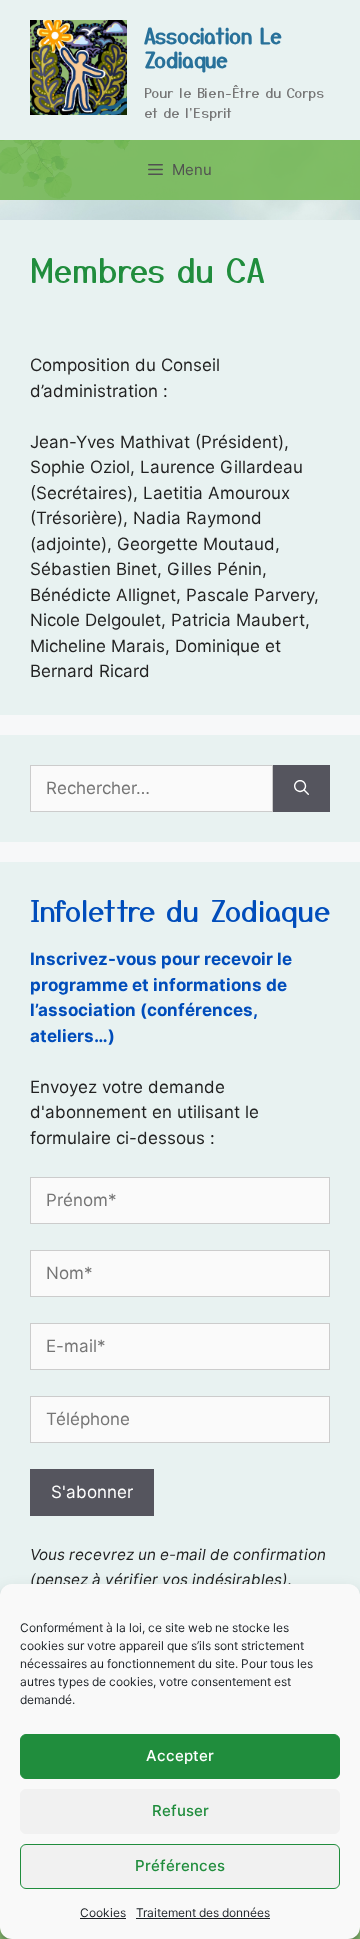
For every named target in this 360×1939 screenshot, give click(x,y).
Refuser (180, 1810)
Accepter (180, 1755)
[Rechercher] (301, 789)
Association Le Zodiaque (213, 47)
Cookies (103, 1912)
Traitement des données (203, 1912)
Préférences (180, 1865)
